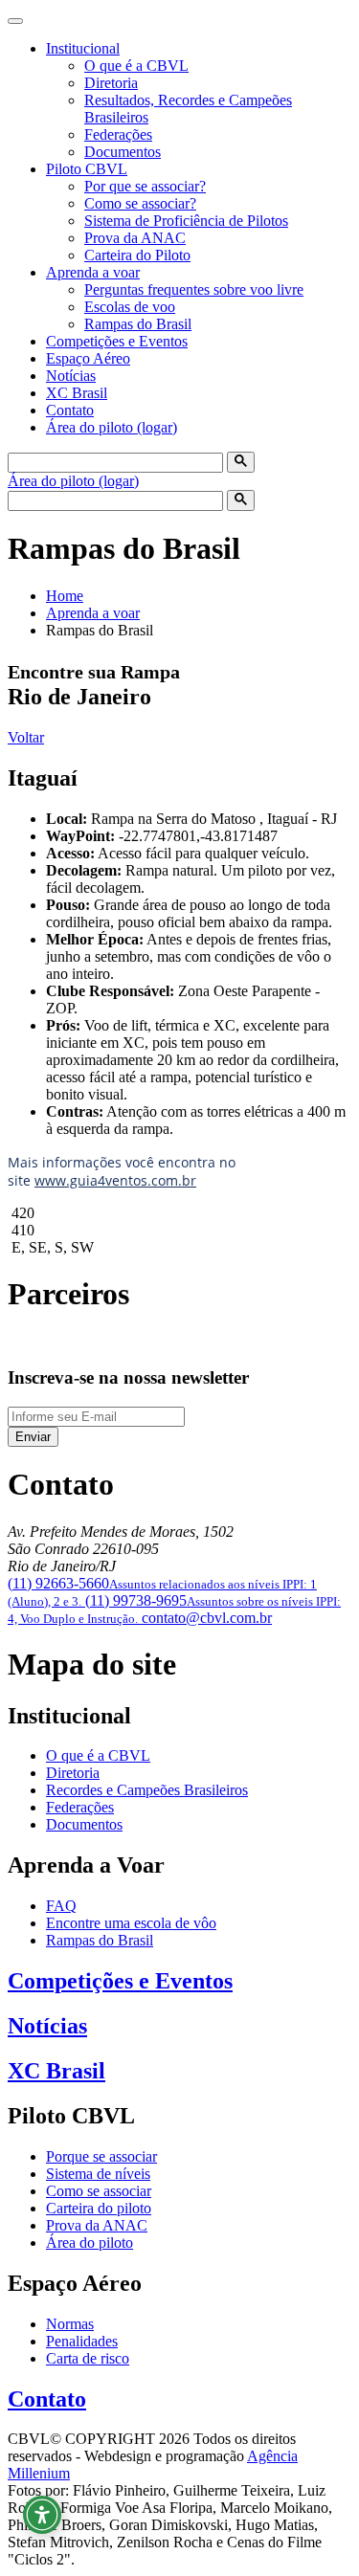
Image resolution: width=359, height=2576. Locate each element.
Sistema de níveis (98, 2174)
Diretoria (111, 83)
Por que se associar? (145, 186)
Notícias (71, 376)
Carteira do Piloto (137, 255)
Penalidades (82, 2341)
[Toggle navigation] (15, 21)
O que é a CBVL (136, 66)
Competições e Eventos (117, 341)
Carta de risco (88, 2358)
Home (65, 596)
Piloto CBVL (87, 169)
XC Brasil (77, 393)
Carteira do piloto (99, 2208)
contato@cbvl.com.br (207, 1618)
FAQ (61, 1906)
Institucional (83, 48)
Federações (118, 134)
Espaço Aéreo (88, 358)
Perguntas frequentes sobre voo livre (194, 289)
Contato (70, 410)
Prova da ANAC (135, 238)
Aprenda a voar (93, 272)
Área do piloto (90, 2243)
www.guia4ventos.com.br (115, 1180)
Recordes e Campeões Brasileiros (147, 1790)
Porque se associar (101, 2156)
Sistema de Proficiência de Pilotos (186, 221)
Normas (70, 2324)
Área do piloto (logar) (112, 427)
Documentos (123, 152)
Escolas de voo (130, 307)
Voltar (26, 737)
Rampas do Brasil (138, 324)
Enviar (33, 1437)
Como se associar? (140, 203)
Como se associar (99, 2191)
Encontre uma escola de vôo (131, 1923)
